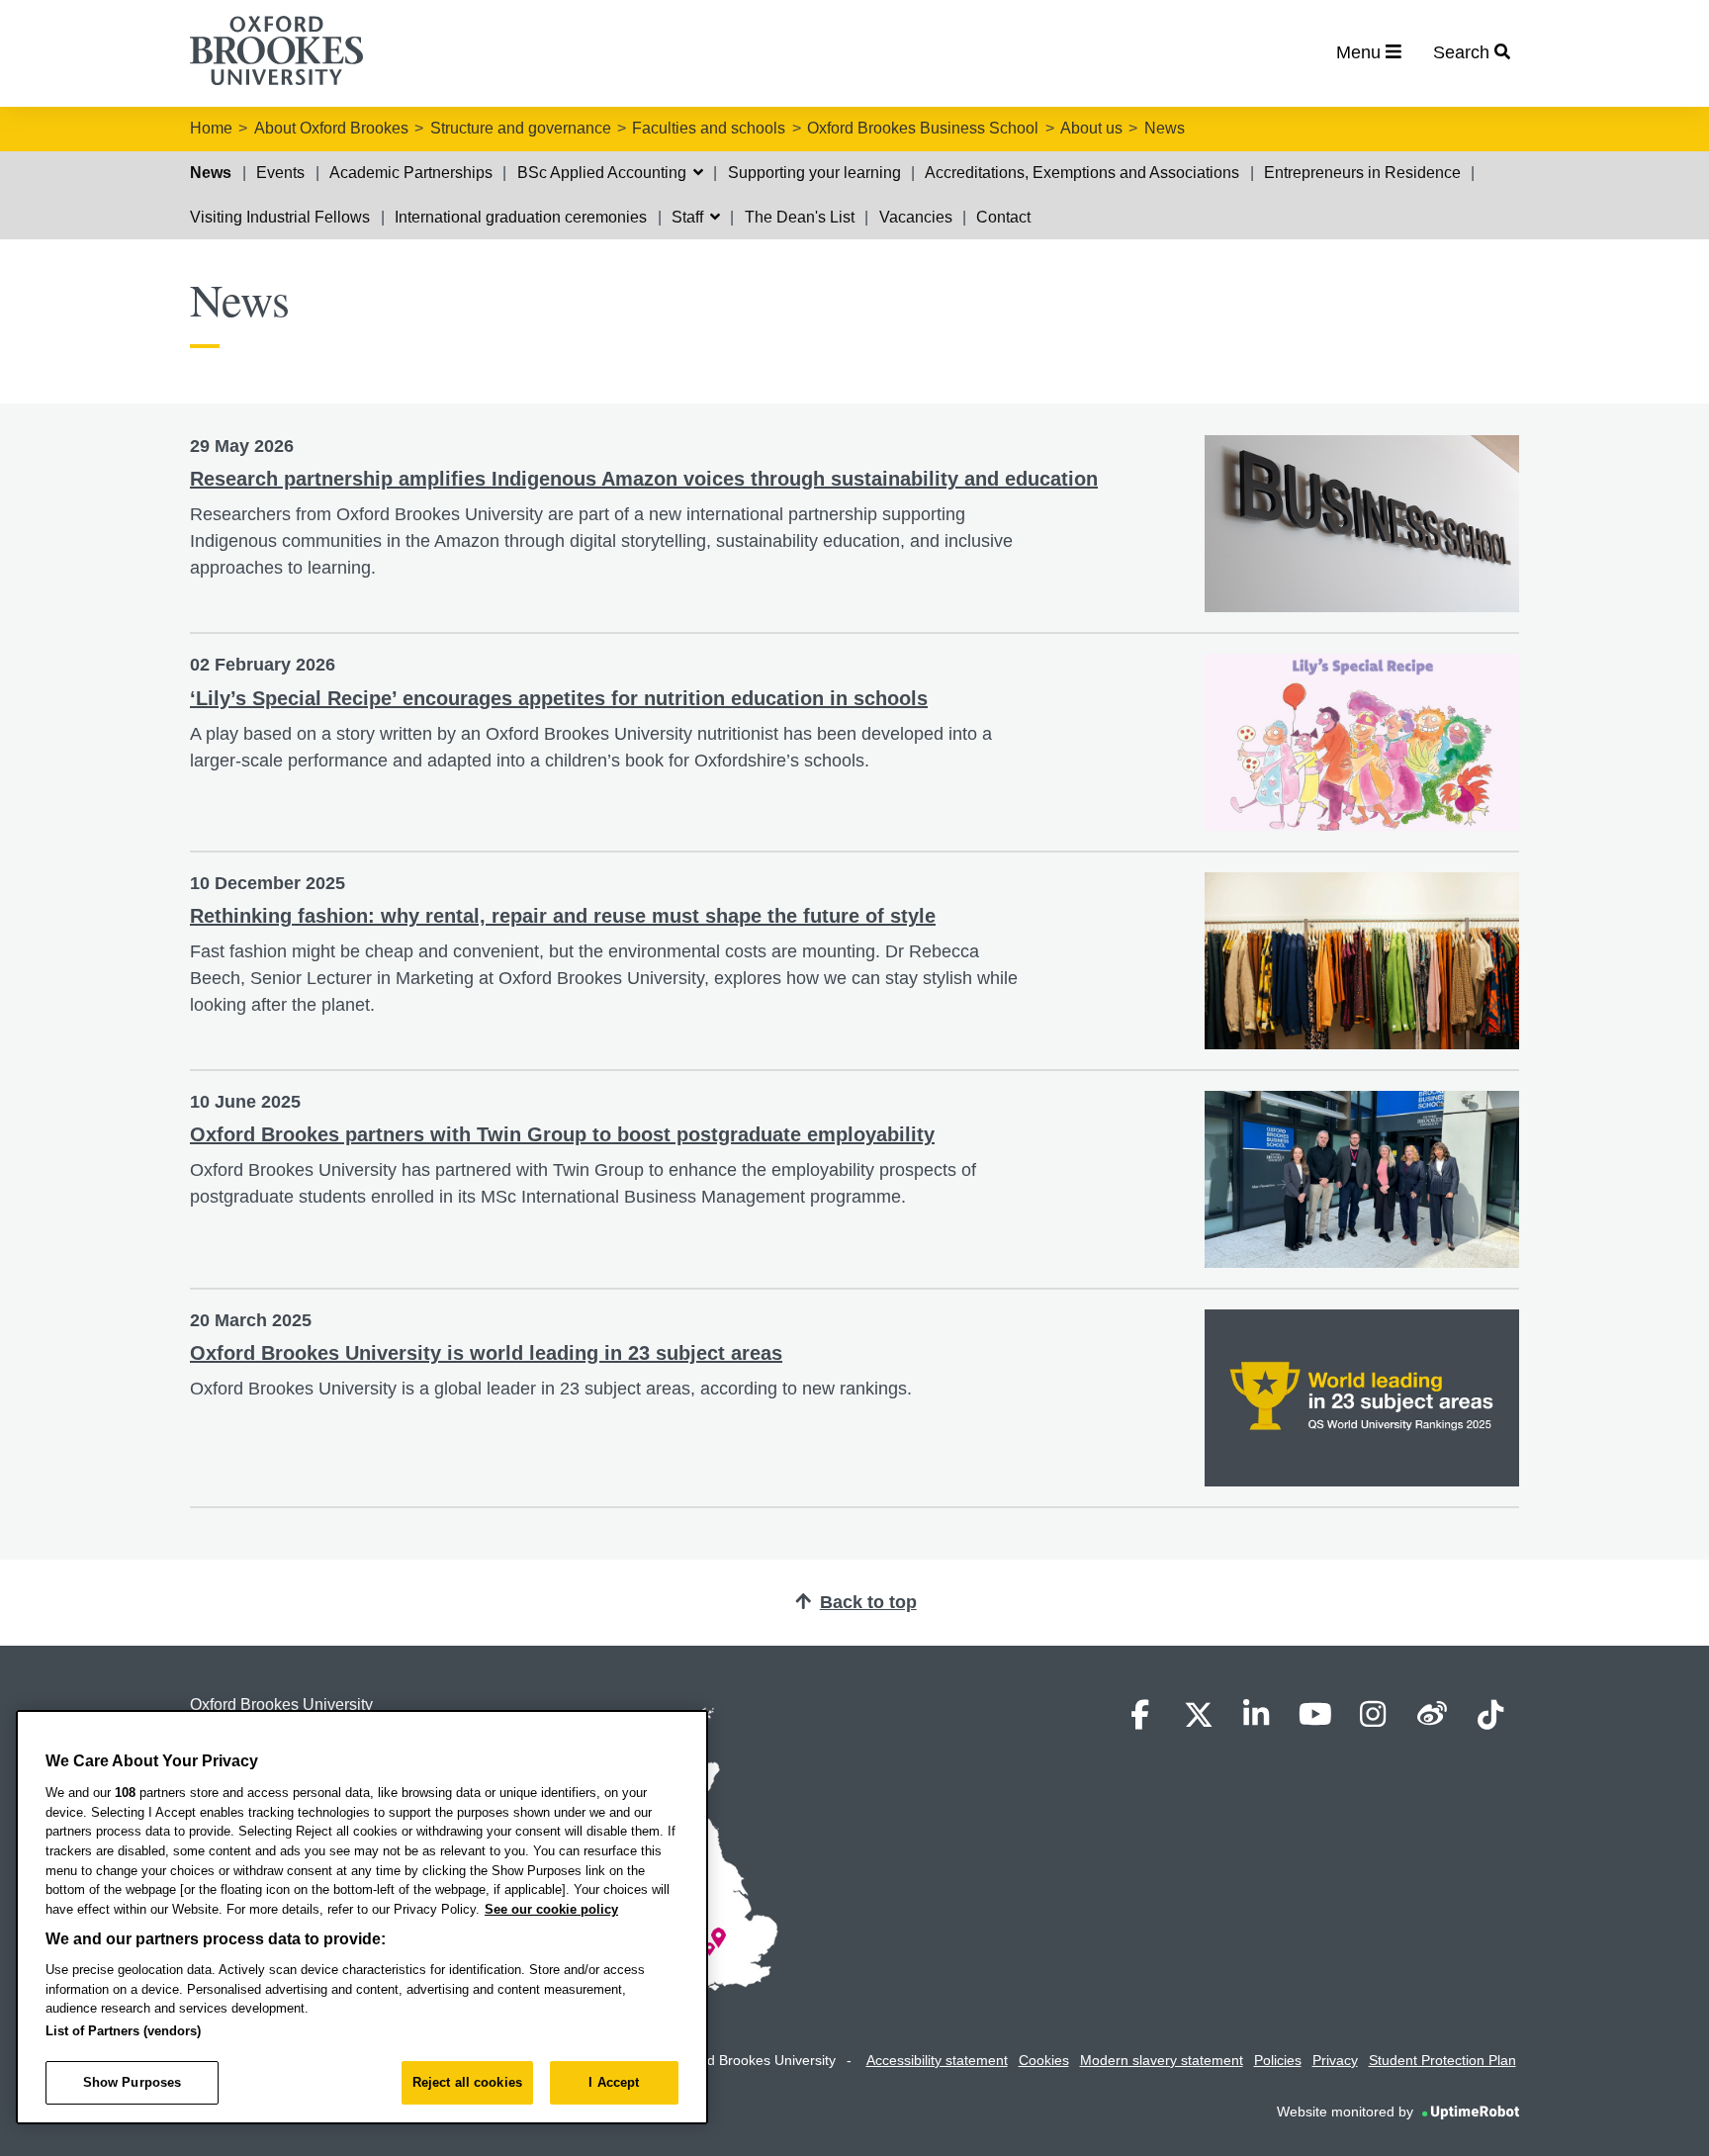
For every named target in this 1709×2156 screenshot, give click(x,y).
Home (211, 128)
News (1165, 128)
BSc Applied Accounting (604, 173)
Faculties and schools (709, 128)
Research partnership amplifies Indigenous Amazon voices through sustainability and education (644, 479)
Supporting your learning (814, 173)
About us (1091, 128)
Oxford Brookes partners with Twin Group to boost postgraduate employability (562, 1134)
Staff (689, 217)
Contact (1003, 217)
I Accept (614, 2082)
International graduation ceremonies (521, 217)
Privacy (1335, 2060)
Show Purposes (133, 2082)
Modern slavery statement (1162, 2060)
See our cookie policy (551, 1909)
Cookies (1044, 2060)
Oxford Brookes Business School (923, 128)
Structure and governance (521, 128)
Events (280, 173)
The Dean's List (800, 217)
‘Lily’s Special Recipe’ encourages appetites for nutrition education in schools (559, 698)
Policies (1278, 2060)
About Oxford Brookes (331, 128)
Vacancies (916, 217)
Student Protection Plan (1442, 2060)
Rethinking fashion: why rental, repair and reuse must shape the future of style (563, 916)
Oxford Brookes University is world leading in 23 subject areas (486, 1353)
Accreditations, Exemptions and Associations (1082, 173)
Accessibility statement (937, 2060)
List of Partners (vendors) (123, 2031)
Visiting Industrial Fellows (280, 217)
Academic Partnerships (411, 173)
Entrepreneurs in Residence (1362, 173)
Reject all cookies (467, 2082)
